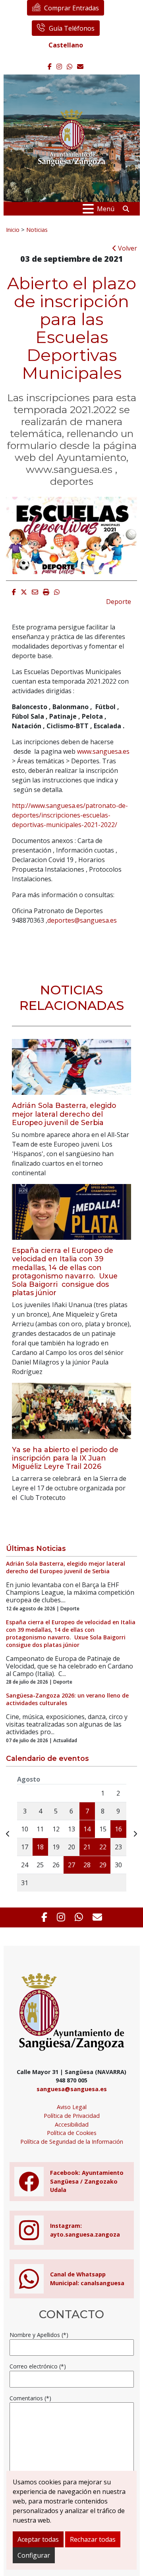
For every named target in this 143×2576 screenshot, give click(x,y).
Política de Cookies (72, 2133)
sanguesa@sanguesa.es (72, 2089)
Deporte (119, 602)
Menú (106, 209)
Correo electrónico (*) (38, 2366)
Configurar (34, 2555)
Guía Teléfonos (72, 28)
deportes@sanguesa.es (82, 920)
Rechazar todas (93, 2539)
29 (103, 1865)
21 (87, 1847)
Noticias (37, 229)
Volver (127, 248)
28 (87, 1865)
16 (118, 1829)
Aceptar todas (38, 2539)
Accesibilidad (72, 2124)
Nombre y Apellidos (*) (39, 2335)
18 (40, 1847)
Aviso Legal (72, 2107)
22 (103, 1847)
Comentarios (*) (30, 2398)
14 (87, 1829)
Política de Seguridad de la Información (72, 2142)
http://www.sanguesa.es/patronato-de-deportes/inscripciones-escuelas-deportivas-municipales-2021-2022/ (70, 815)
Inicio (13, 229)
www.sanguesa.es (103, 751)
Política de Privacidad (72, 2116)
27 (71, 1865)
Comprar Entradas (71, 8)
